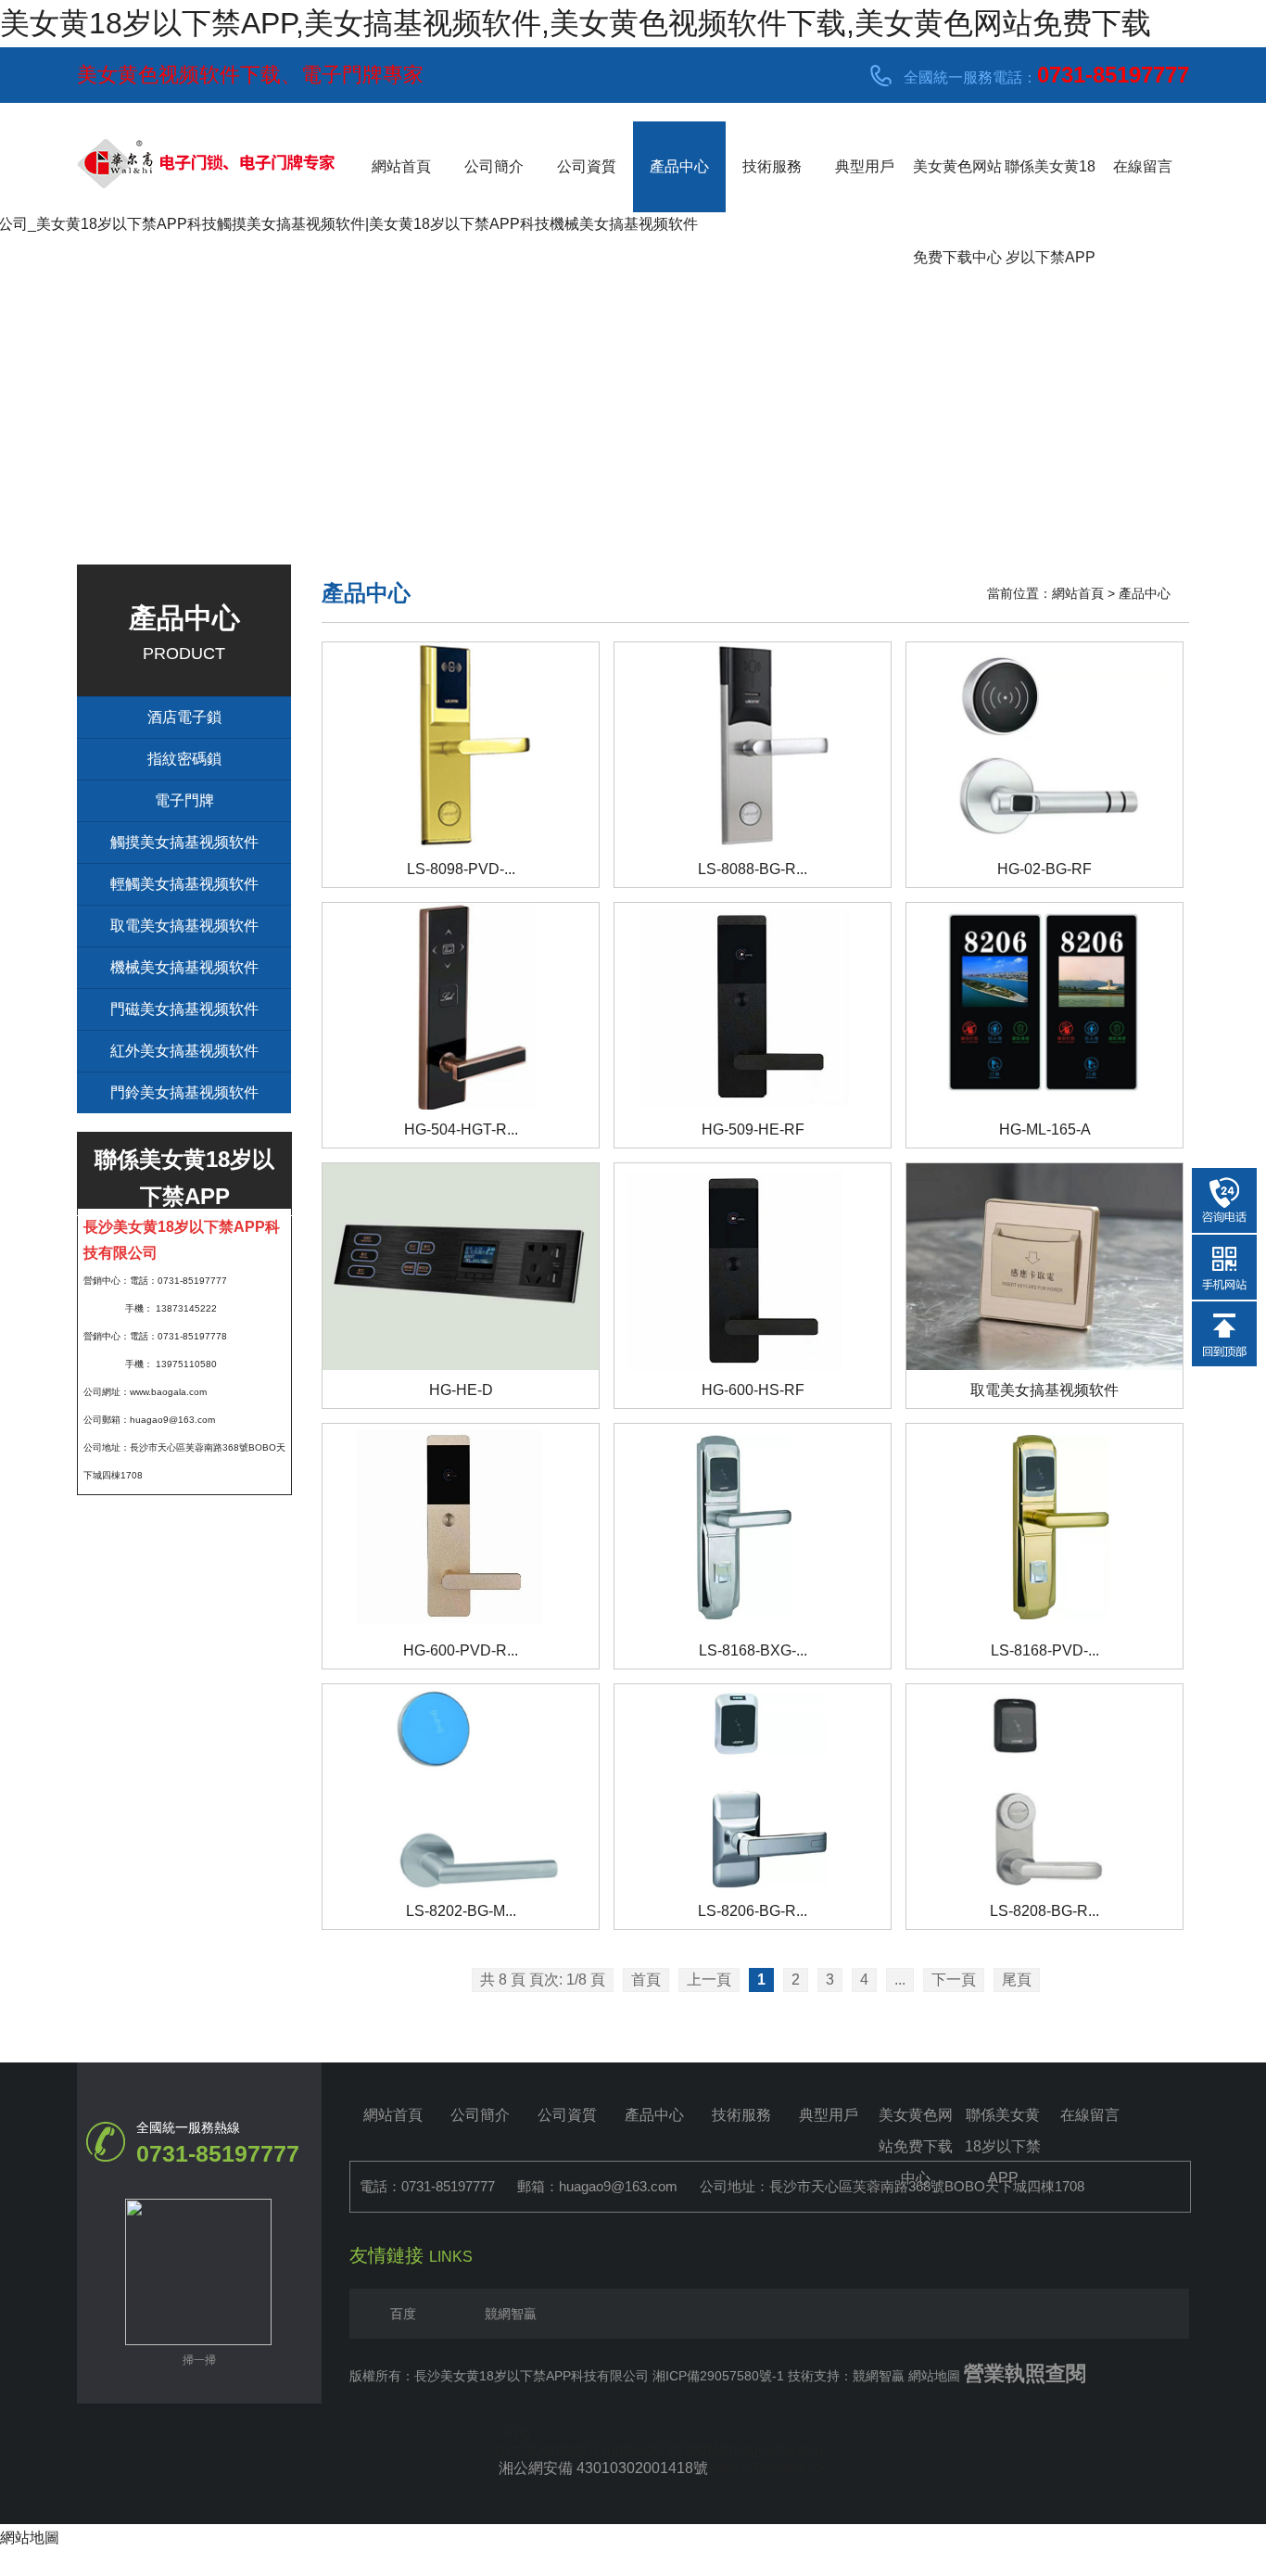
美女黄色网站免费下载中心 (957, 185)
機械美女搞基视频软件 (184, 967)
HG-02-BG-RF (1044, 869)
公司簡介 (494, 166)
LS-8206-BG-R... (753, 1911)
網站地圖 (934, 2376)
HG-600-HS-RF (753, 1390)
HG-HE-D (461, 1390)
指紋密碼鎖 (184, 759)
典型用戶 (865, 166)
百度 (403, 2314)
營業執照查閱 (1025, 2373)
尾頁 (1017, 1980)
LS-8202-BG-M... (461, 1911)
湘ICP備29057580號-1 (718, 2376)
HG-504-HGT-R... (461, 1129)
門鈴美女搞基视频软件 (184, 1092)
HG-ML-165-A (1045, 1129)
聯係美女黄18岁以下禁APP (1050, 185)
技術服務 (772, 166)
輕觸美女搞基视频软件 (184, 884)
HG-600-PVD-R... (461, 1650)
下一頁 (954, 1980)
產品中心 (679, 166)
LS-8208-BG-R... (1044, 1911)
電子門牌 (184, 800)
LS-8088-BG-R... (753, 869)
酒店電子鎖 (184, 717)
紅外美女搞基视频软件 (184, 1051)
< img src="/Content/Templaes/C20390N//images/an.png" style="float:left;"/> (661, 2432)
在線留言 (1143, 166)
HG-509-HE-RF (753, 1129)
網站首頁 (401, 166)
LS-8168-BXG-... (753, 1650)
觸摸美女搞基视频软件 (184, 842)
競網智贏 (511, 2314)
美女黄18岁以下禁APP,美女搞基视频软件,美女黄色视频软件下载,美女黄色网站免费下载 (576, 23)
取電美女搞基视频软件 (184, 926)
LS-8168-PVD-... (1045, 1650)
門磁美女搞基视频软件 (184, 1009)
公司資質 (587, 166)
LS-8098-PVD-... (461, 869)
